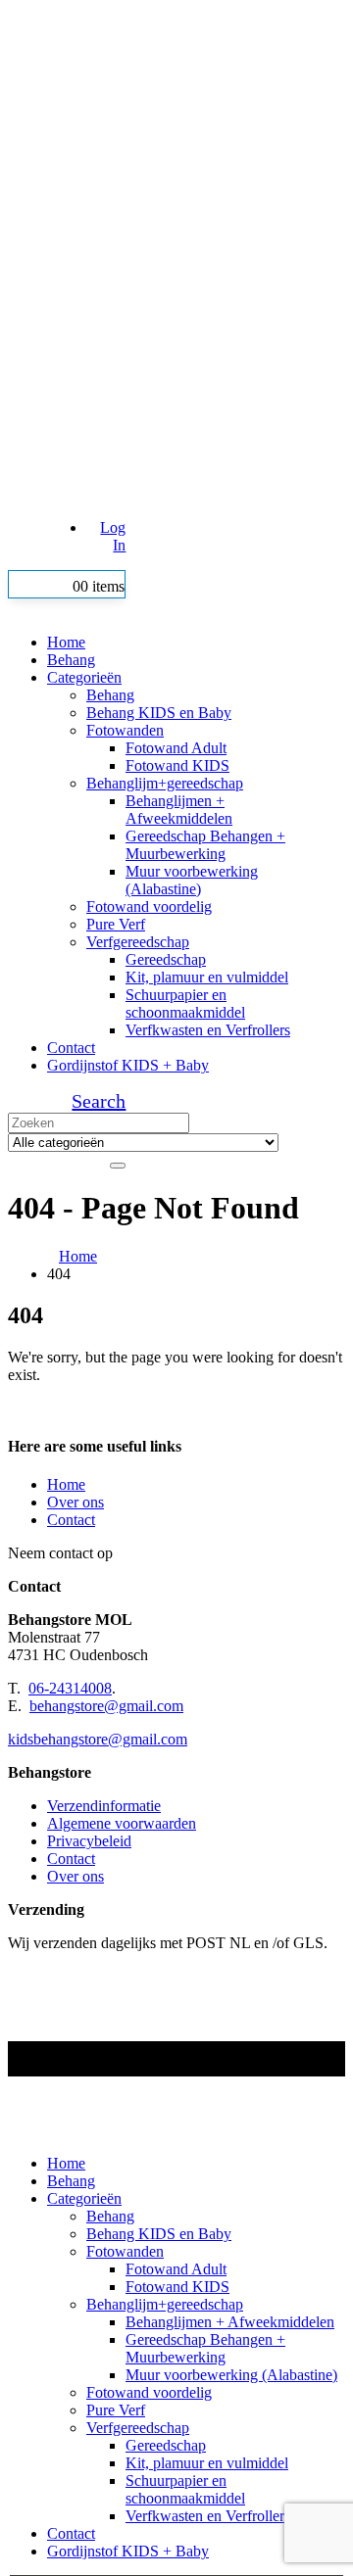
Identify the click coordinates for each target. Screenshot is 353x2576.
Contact (71, 1048)
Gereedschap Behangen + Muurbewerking (205, 845)
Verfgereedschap (138, 942)
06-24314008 (70, 1688)
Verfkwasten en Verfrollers (208, 1030)
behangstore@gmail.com (106, 1706)
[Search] (118, 1166)
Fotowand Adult (176, 748)
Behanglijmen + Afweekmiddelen (179, 810)
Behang (71, 660)
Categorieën (84, 677)
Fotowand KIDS (177, 765)
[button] (99, 1101)
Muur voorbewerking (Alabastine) (192, 880)
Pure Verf (116, 924)
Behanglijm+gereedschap (165, 783)
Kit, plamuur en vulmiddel (207, 977)
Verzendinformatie (104, 1806)
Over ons (76, 1502)
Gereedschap (166, 959)
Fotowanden (125, 730)
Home (66, 642)
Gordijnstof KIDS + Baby (128, 1065)
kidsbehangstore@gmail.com (98, 1739)
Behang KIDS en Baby (159, 713)
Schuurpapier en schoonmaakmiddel (185, 1003)
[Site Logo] (176, 315)
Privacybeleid (89, 1841)
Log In (113, 536)
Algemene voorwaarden (122, 1823)
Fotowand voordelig (149, 906)
